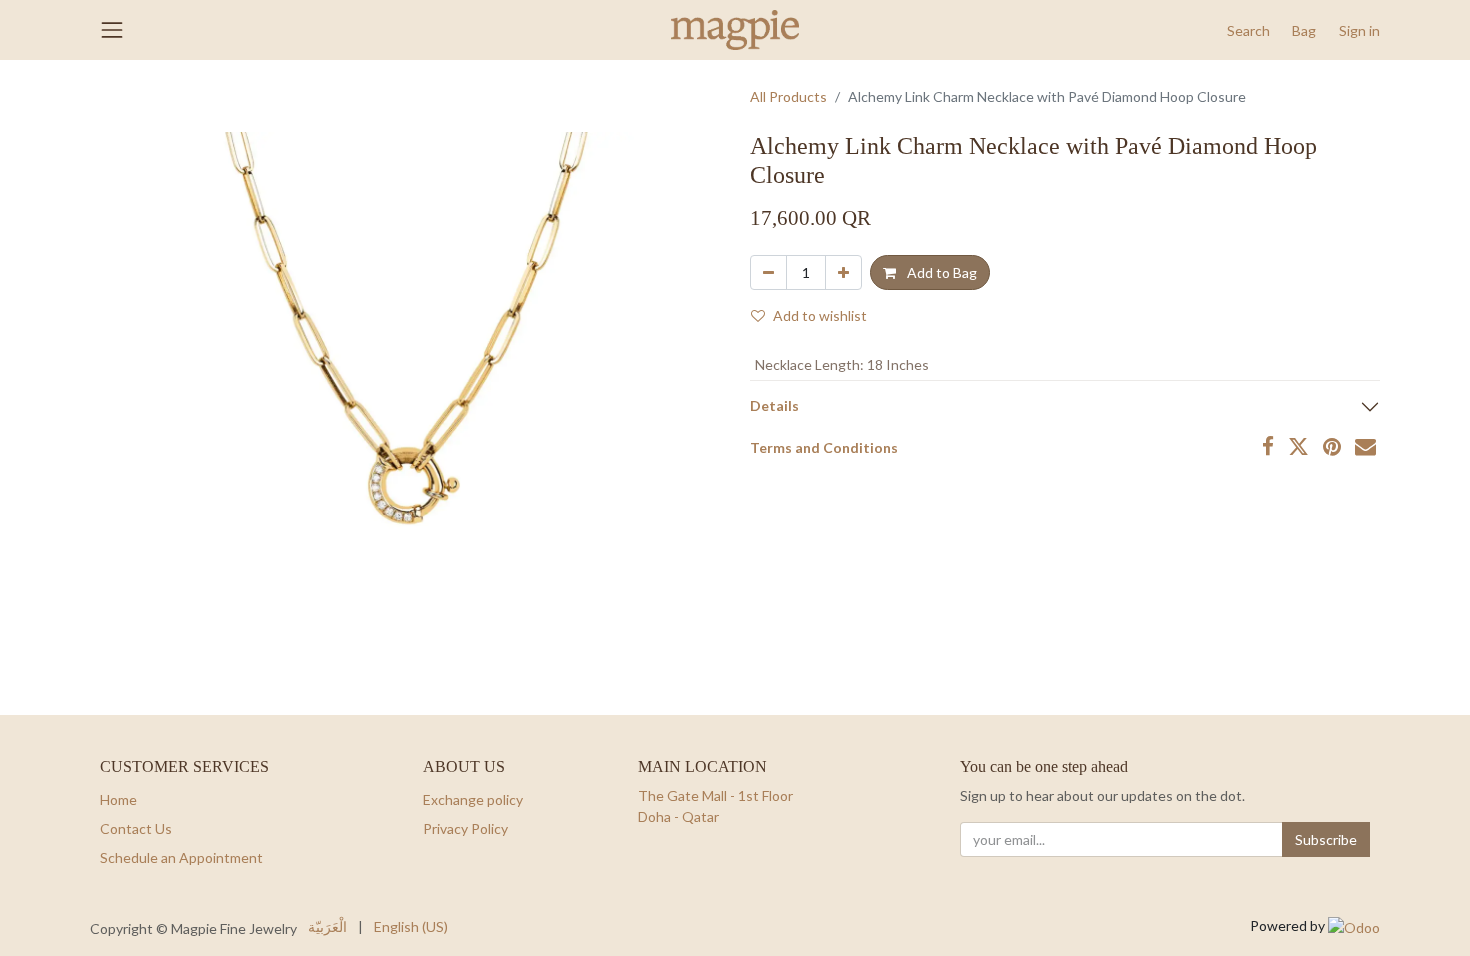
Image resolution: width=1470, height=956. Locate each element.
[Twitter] (1298, 446)
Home (118, 799)
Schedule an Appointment (181, 857)
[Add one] (843, 272)
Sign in (1359, 30)
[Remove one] (768, 272)
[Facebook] (1268, 446)
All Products (788, 96)
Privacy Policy (465, 828)
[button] (1248, 30)
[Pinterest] (1332, 446)
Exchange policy (473, 799)
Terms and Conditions (824, 447)
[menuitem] (327, 926)
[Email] (1365, 446)
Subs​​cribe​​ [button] (1326, 839)
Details (774, 405)
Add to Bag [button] (940, 272)
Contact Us (136, 828)
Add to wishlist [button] (820, 315)
